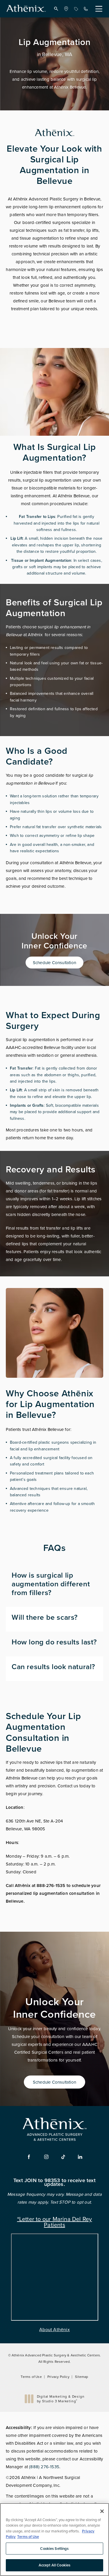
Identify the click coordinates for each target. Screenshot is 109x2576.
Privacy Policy (58, 2377)
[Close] (102, 2511)
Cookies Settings (54, 2549)
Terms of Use (31, 2377)
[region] (54, 2540)
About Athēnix (54, 2329)
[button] (56, 9)
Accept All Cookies (54, 2565)
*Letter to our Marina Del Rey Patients (55, 2221)
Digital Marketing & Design (61, 2399)
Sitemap (82, 2377)
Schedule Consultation (54, 963)
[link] (66, 9)
